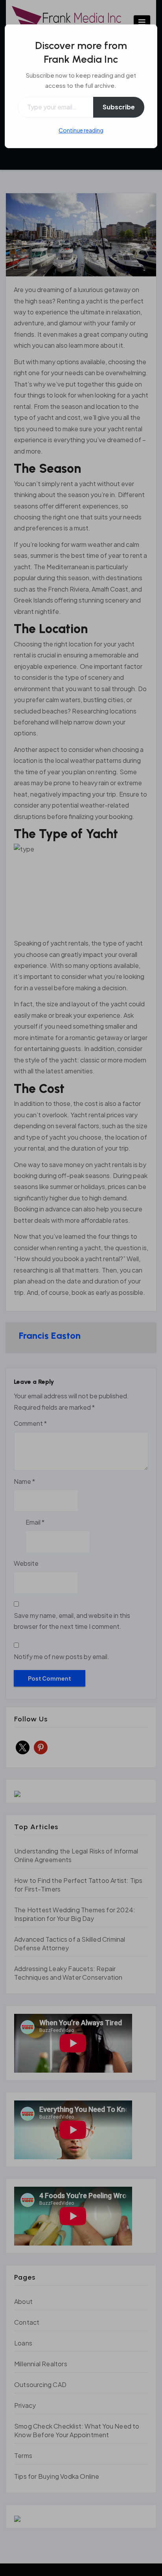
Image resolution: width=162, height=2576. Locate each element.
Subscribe (119, 107)
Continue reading (81, 130)
